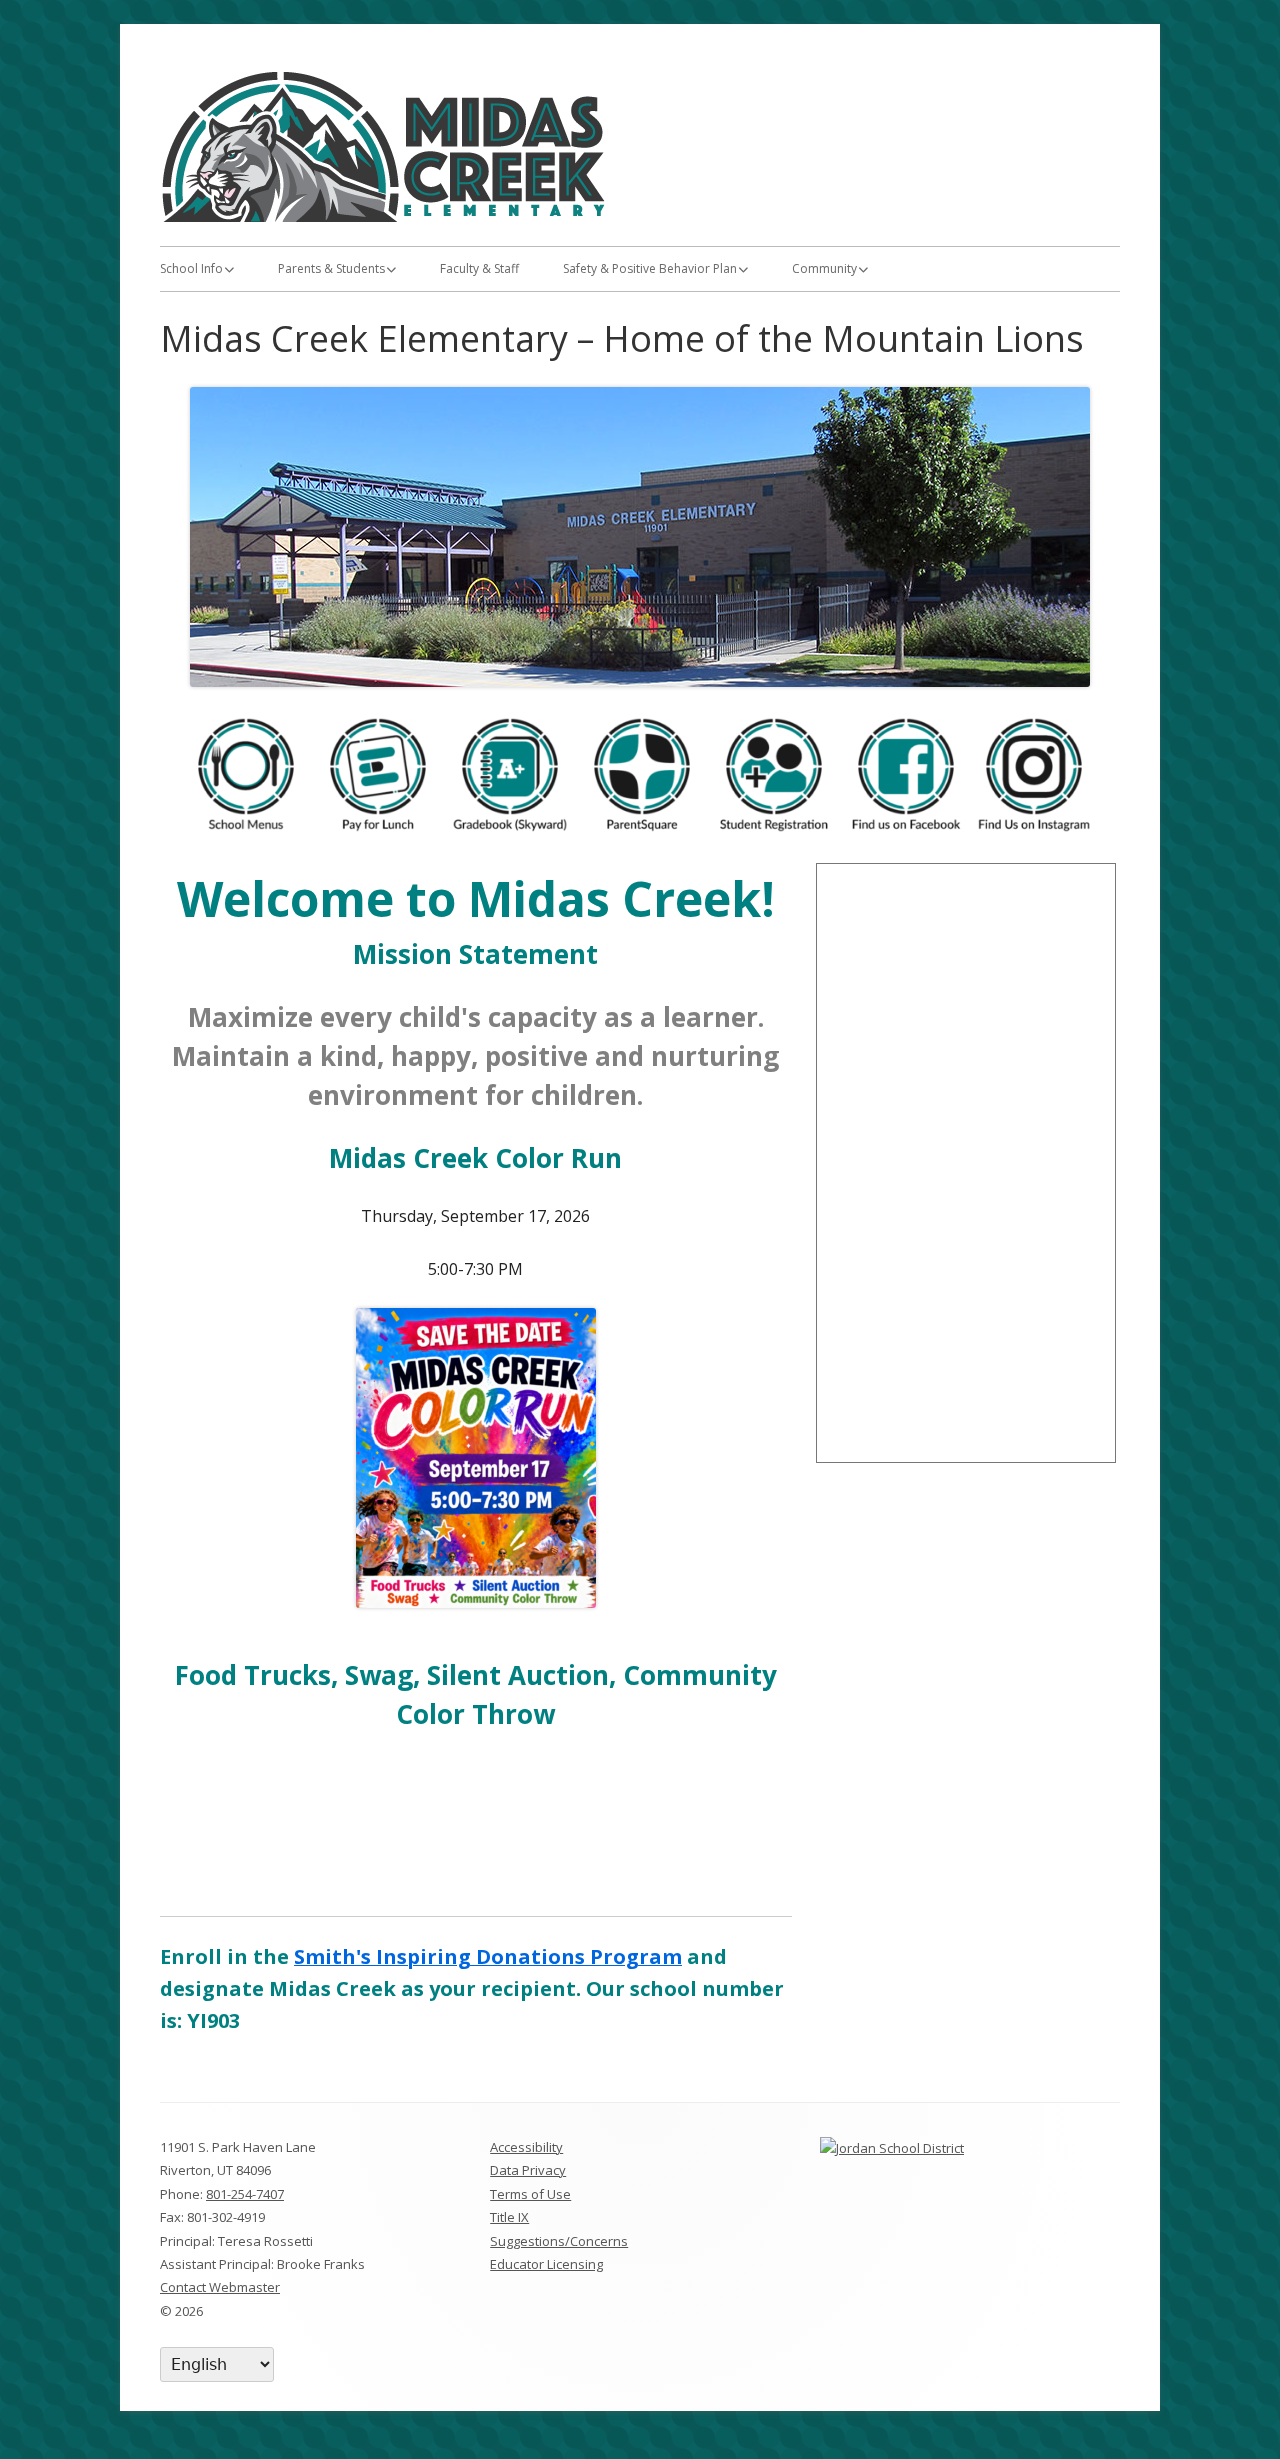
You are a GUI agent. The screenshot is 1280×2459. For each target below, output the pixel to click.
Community (824, 268)
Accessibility (526, 2147)
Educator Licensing (546, 2264)
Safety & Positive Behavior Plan (650, 268)
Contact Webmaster (220, 2287)
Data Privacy (528, 2170)
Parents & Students (331, 268)
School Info (191, 268)
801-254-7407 (245, 2194)
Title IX (509, 2217)
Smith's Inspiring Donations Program (488, 1956)
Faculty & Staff (479, 268)
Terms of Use (530, 2194)
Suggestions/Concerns (559, 2241)
